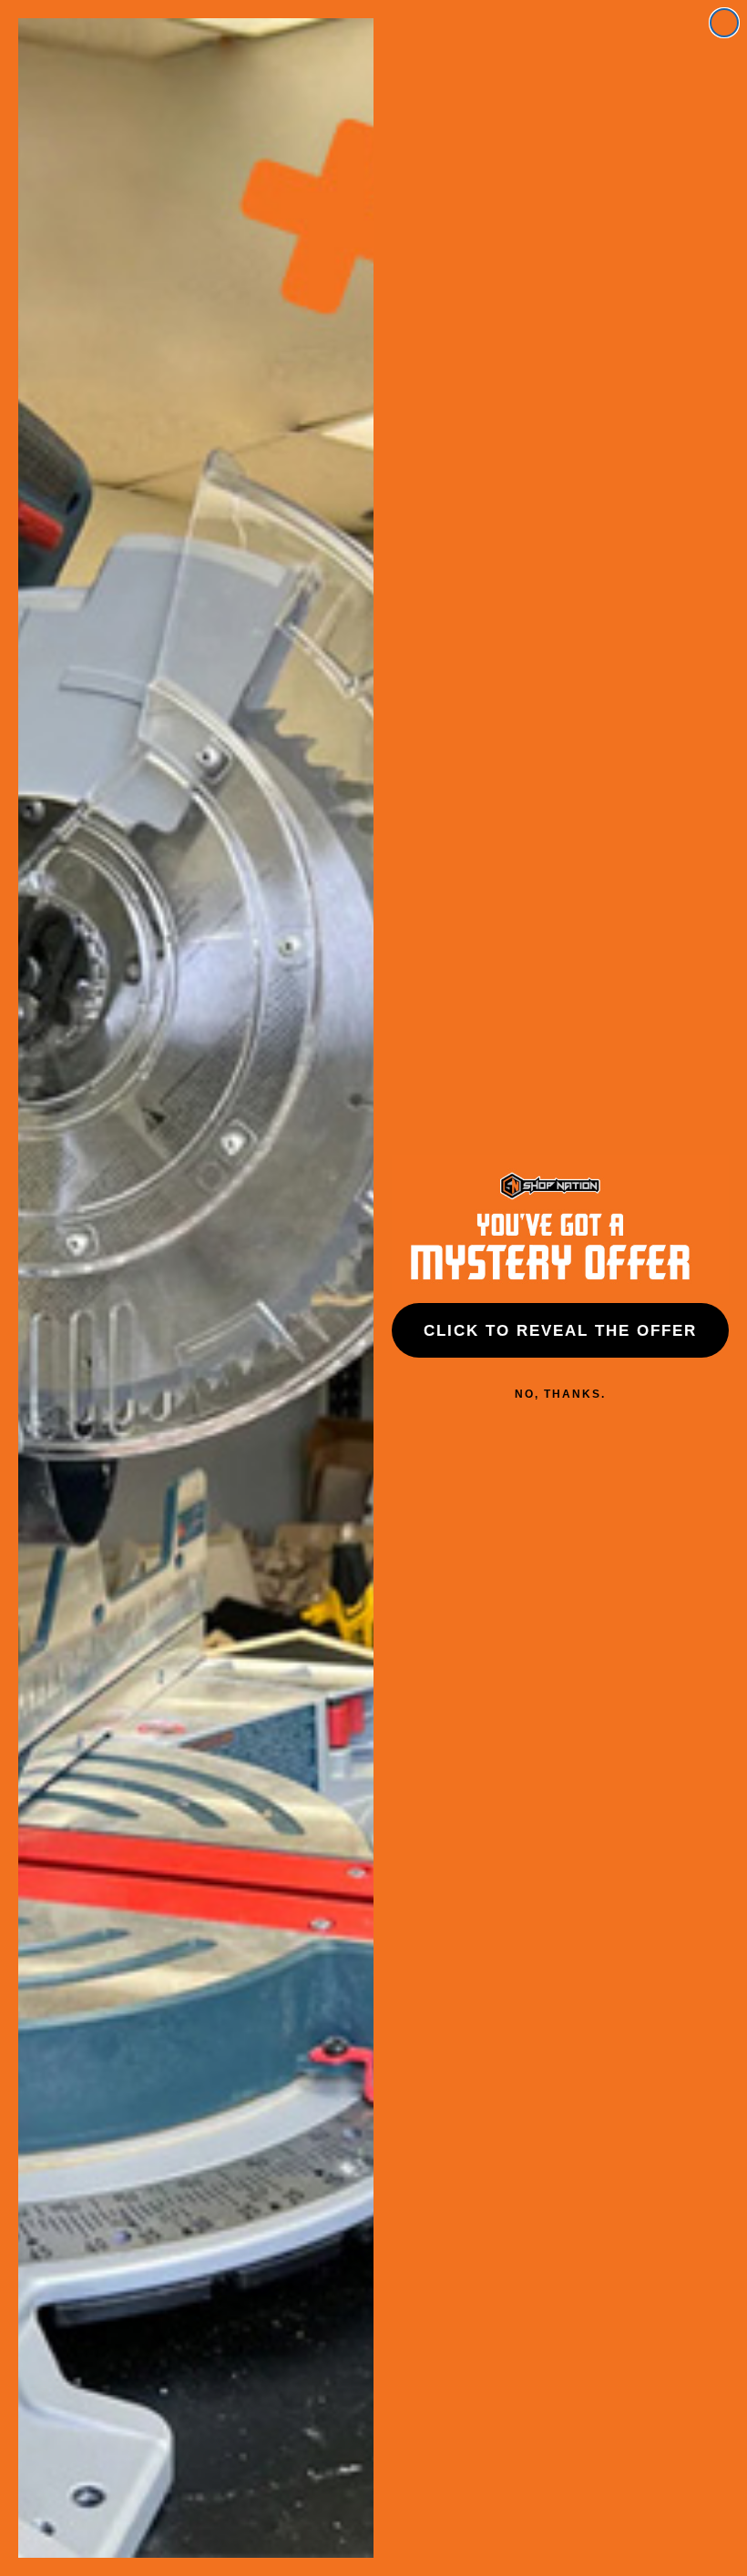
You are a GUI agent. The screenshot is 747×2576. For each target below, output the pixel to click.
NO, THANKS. (560, 1394)
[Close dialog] (724, 23)
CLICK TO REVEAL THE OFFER (560, 1331)
